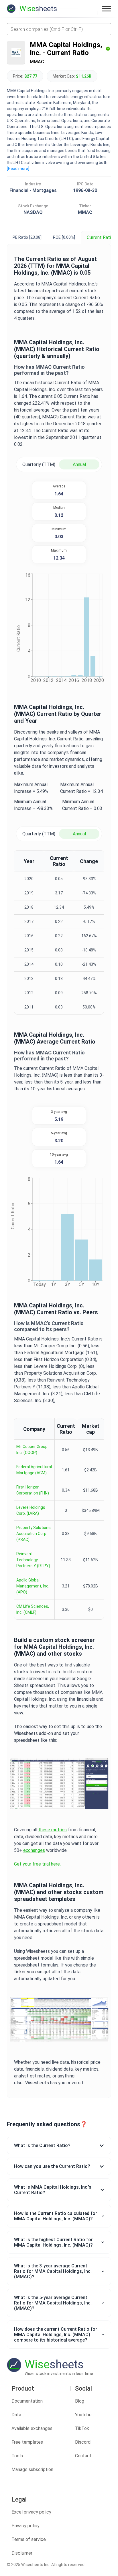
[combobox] (59, 29)
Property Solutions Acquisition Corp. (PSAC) (34, 1534)
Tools (17, 2456)
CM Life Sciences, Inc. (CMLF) (33, 1609)
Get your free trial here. (37, 1864)
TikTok (82, 2428)
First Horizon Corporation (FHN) (33, 1490)
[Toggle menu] (107, 9)
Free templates (27, 2442)
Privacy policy (25, 2526)
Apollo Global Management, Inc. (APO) (33, 1586)
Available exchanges (32, 2428)
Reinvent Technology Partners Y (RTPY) (33, 1560)
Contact (83, 2456)
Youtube (83, 2415)
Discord (83, 2442)
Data (16, 2415)
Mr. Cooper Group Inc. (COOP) (32, 1450)
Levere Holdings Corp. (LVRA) (31, 1510)
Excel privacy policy (31, 2512)
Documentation (27, 2401)
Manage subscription (32, 2469)
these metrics (53, 1830)
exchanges (34, 1850)
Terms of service (29, 2539)
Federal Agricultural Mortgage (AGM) (34, 1470)
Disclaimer (22, 2553)
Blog (80, 2401)
